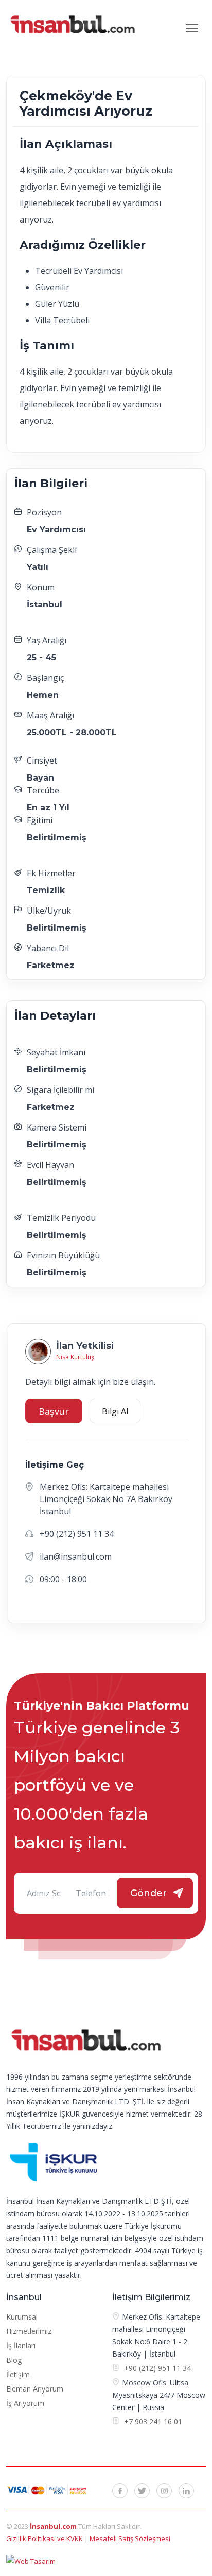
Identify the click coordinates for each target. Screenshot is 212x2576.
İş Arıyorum (25, 2403)
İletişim (18, 2374)
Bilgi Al (115, 1411)
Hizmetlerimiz (29, 2331)
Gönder (148, 1893)
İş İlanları (21, 2346)
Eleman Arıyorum (35, 2389)
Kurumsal (22, 2317)
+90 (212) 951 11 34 (157, 2368)
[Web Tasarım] (31, 2561)
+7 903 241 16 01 (152, 2422)
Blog (14, 2360)
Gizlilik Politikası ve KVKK (45, 2538)
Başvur (54, 1411)
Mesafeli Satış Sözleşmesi (130, 2538)
